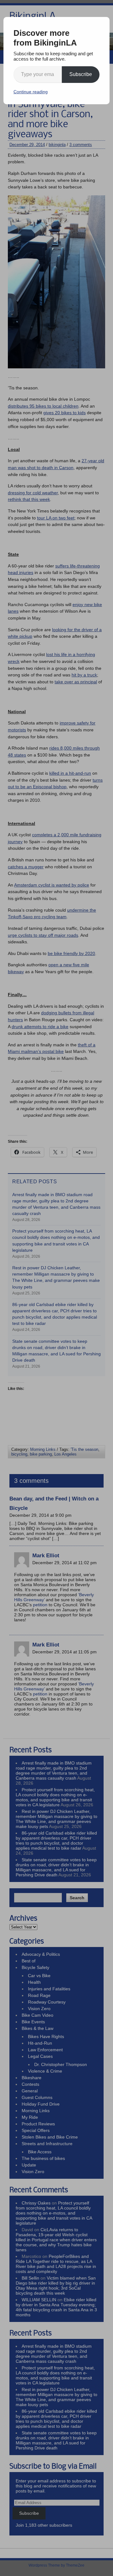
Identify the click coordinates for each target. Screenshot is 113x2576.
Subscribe (81, 74)
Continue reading (31, 92)
